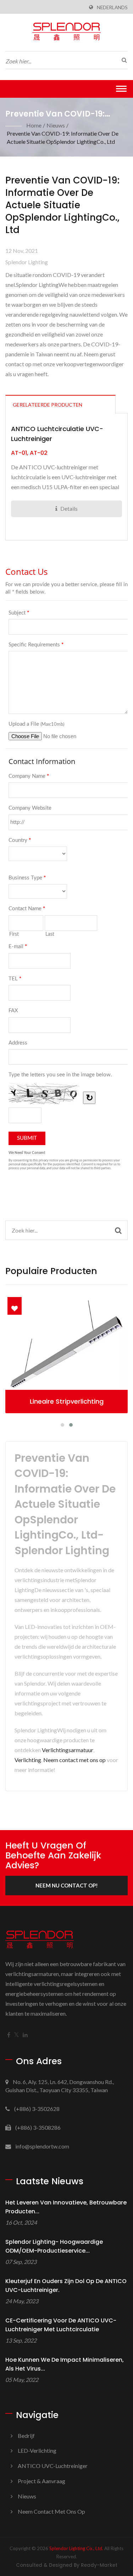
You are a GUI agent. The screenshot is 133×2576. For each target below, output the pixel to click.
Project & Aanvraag (41, 2481)
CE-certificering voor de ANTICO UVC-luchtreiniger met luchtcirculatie (61, 2325)
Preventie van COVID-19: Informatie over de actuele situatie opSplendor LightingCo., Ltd (63, 137)
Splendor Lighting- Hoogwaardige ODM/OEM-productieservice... (54, 2246)
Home (34, 125)
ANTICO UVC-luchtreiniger (53, 2466)
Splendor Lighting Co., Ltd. (76, 2548)
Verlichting (28, 1760)
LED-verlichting (37, 2450)
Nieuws (56, 125)
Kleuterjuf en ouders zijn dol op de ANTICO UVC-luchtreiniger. (66, 2286)
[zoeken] (122, 60)
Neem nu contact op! (67, 1885)
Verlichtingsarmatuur (68, 1750)
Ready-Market (99, 2565)
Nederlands (112, 7)
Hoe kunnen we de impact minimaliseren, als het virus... (65, 2364)
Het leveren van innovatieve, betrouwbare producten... (66, 2207)
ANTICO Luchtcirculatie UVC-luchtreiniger (57, 434)
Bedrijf (26, 2436)
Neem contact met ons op (74, 1760)
